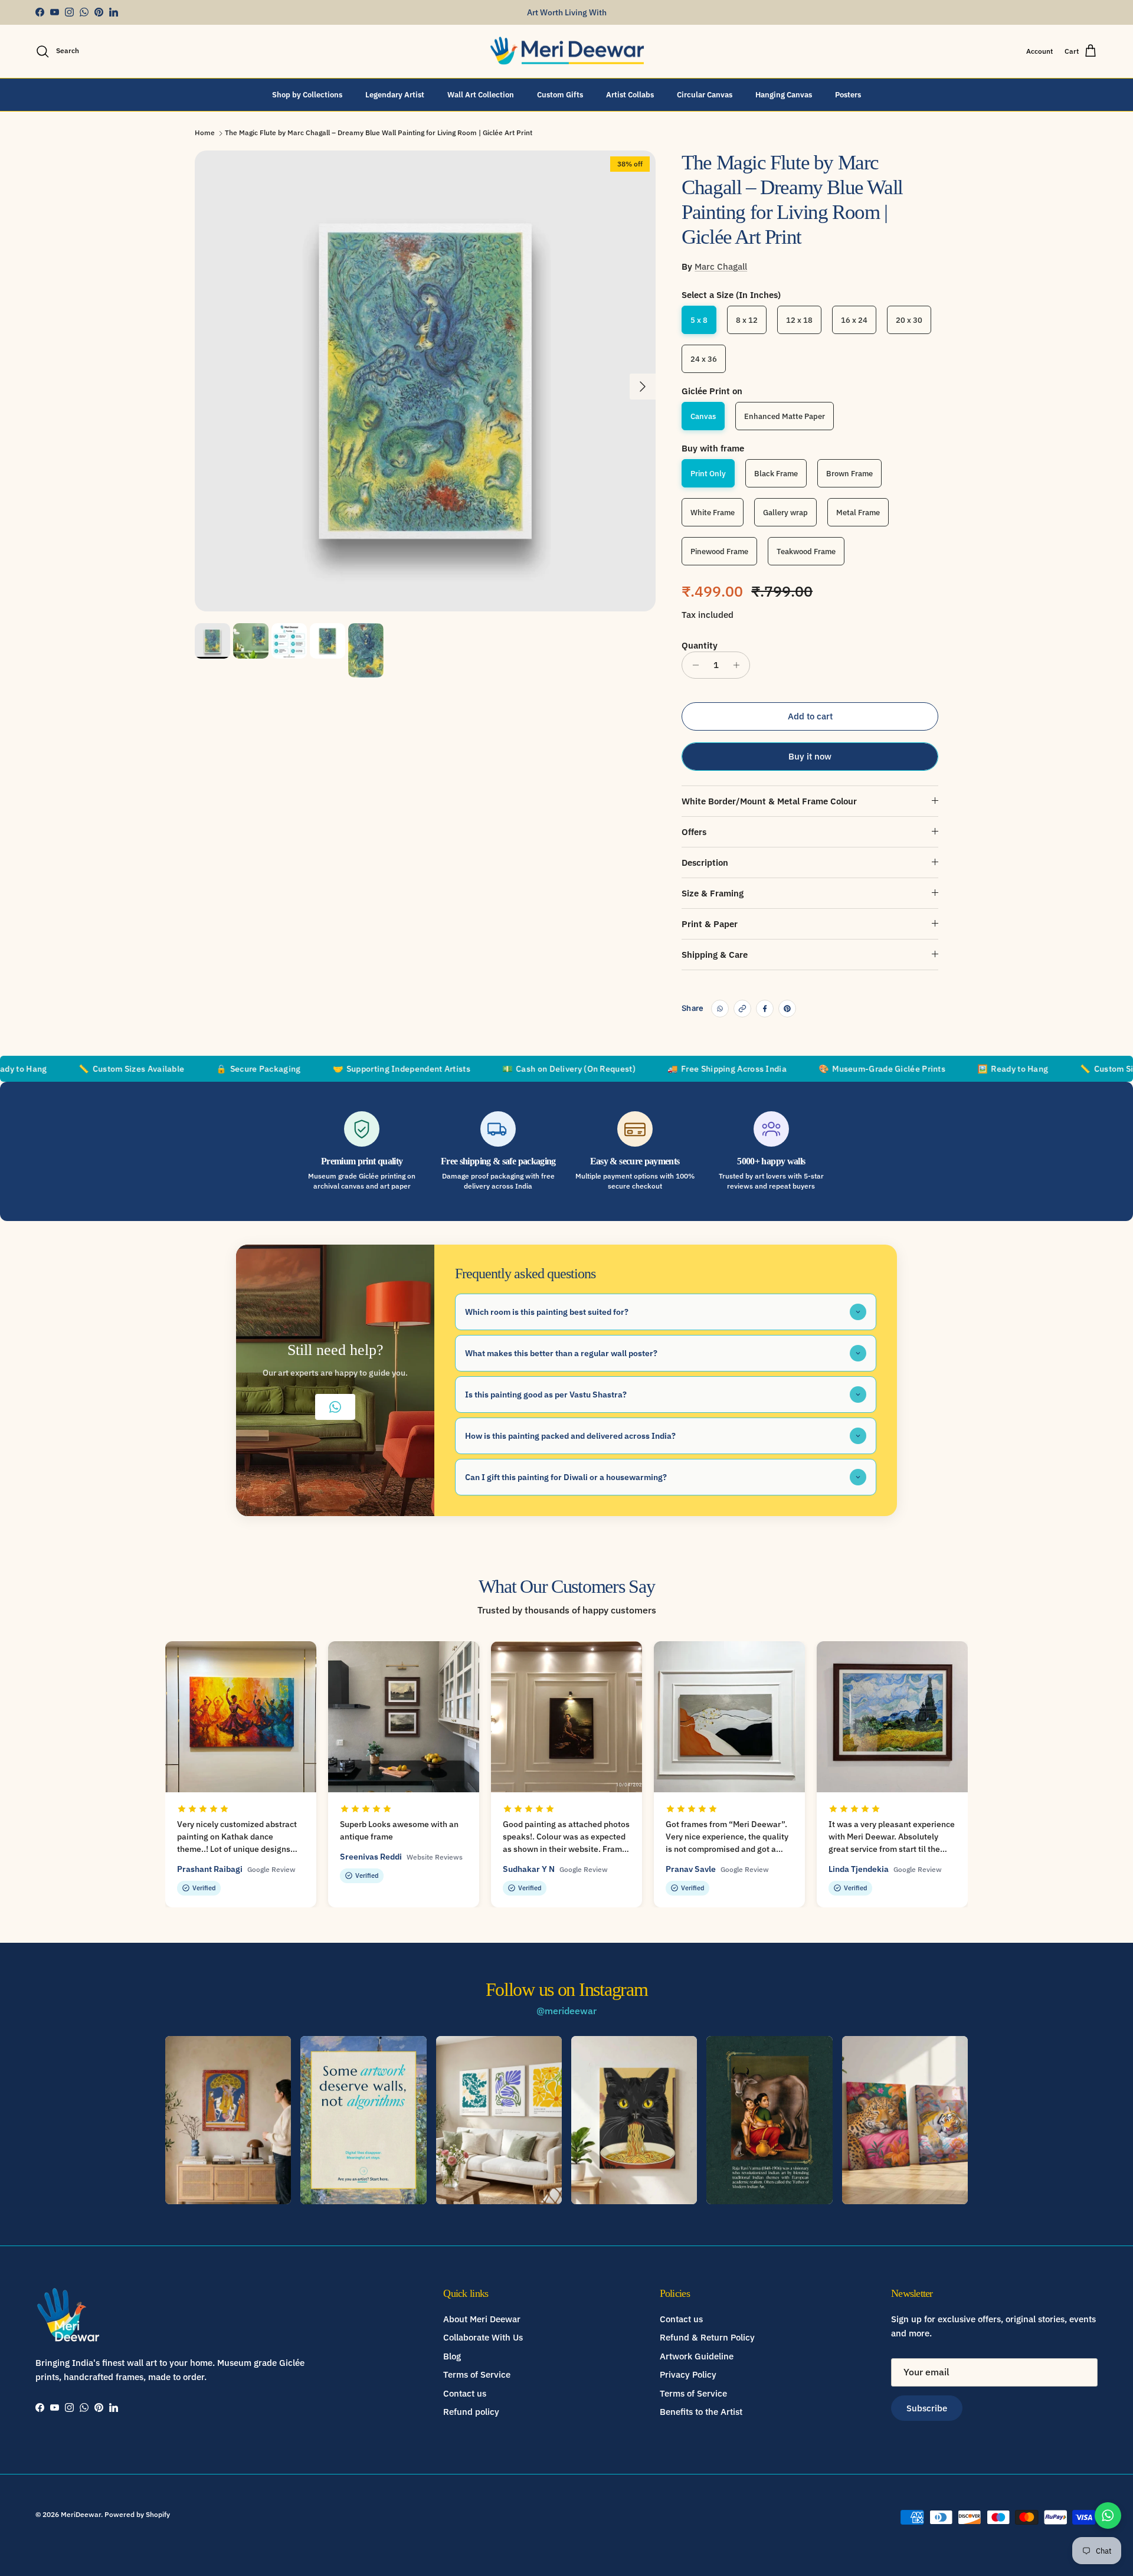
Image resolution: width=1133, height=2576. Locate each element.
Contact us (465, 2393)
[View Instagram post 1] (228, 2120)
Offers (694, 832)
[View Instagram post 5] (769, 2120)
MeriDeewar (81, 2514)
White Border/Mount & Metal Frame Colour (769, 801)
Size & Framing (713, 893)
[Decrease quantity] (692, 665)
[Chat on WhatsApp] (1108, 2516)
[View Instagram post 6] (905, 2120)
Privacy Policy (688, 2374)
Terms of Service (477, 2374)
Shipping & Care (715, 955)
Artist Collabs (630, 94)
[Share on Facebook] (765, 1009)
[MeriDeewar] (567, 51)
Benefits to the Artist (701, 2412)
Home (205, 133)
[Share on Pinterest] (787, 1009)
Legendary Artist (395, 94)
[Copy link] (742, 1009)
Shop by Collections (307, 94)
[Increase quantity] (739, 665)
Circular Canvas (705, 94)
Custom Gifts (560, 94)
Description (705, 863)
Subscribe (927, 2408)
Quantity (700, 645)
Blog (452, 2356)
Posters (848, 94)
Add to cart (810, 716)
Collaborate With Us (483, 2337)
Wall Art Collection (481, 94)
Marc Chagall (721, 266)
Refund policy (471, 2412)
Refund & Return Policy (707, 2337)
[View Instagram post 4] (634, 2120)
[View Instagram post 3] (499, 2120)
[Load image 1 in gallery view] (425, 381)
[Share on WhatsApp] (720, 1009)
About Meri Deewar (482, 2319)
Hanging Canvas (784, 94)
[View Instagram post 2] (363, 2120)
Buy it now (810, 756)
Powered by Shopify (137, 2514)
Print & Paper (710, 924)
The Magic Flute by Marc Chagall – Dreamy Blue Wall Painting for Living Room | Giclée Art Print (379, 133)
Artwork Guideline (697, 2356)
